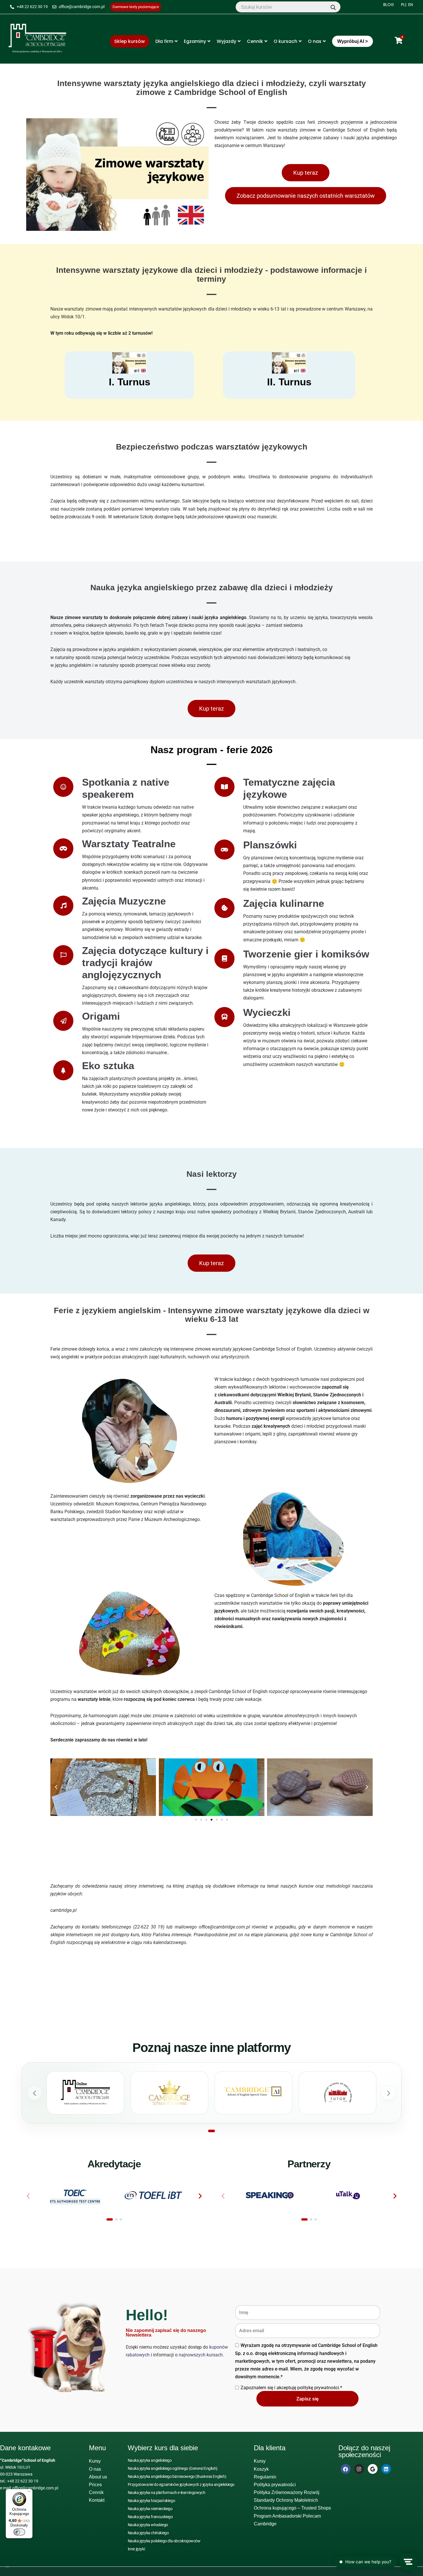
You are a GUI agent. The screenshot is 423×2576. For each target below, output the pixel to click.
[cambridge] (37, 39)
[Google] (373, 2469)
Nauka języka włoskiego (148, 2525)
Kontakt (97, 2500)
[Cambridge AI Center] (254, 2093)
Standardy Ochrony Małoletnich (286, 2500)
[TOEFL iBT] (154, 2195)
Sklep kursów (129, 41)
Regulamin (265, 2477)
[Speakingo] (270, 2195)
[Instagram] (359, 2469)
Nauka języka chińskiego (148, 2533)
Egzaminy (195, 41)
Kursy (95, 2461)
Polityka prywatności (275, 2485)
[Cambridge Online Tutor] (338, 2093)
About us (98, 2477)
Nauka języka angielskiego (150, 2460)
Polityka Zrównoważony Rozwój (287, 2492)
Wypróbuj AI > (352, 41)
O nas (315, 41)
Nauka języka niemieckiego (150, 2509)
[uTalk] (348, 2195)
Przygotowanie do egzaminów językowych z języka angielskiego (181, 2484)
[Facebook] (346, 2469)
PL (403, 5)
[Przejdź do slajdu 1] (211, 2131)
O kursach (285, 41)
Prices (95, 2485)
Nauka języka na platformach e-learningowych (167, 2493)
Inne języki (136, 2549)
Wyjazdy (226, 41)
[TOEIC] (75, 2195)
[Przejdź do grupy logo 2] (116, 2219)
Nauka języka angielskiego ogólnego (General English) (173, 2468)
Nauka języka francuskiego (150, 2517)
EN (411, 5)
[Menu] (29, 2493)
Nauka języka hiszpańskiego (152, 2501)
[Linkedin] (386, 2469)
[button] (56, 1787)
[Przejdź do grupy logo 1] (110, 2219)
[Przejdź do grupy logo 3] (121, 2219)
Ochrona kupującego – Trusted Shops (292, 2508)
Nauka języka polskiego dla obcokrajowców (164, 2541)
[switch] (19, 2532)
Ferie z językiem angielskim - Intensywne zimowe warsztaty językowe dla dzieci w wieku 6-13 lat (212, 1315)
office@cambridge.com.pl (35, 2488)
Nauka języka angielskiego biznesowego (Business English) (177, 2476)
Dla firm (164, 41)
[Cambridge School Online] (85, 2093)
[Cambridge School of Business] (169, 2093)
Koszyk (261, 2469)
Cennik (255, 41)
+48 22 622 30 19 (23, 2481)
